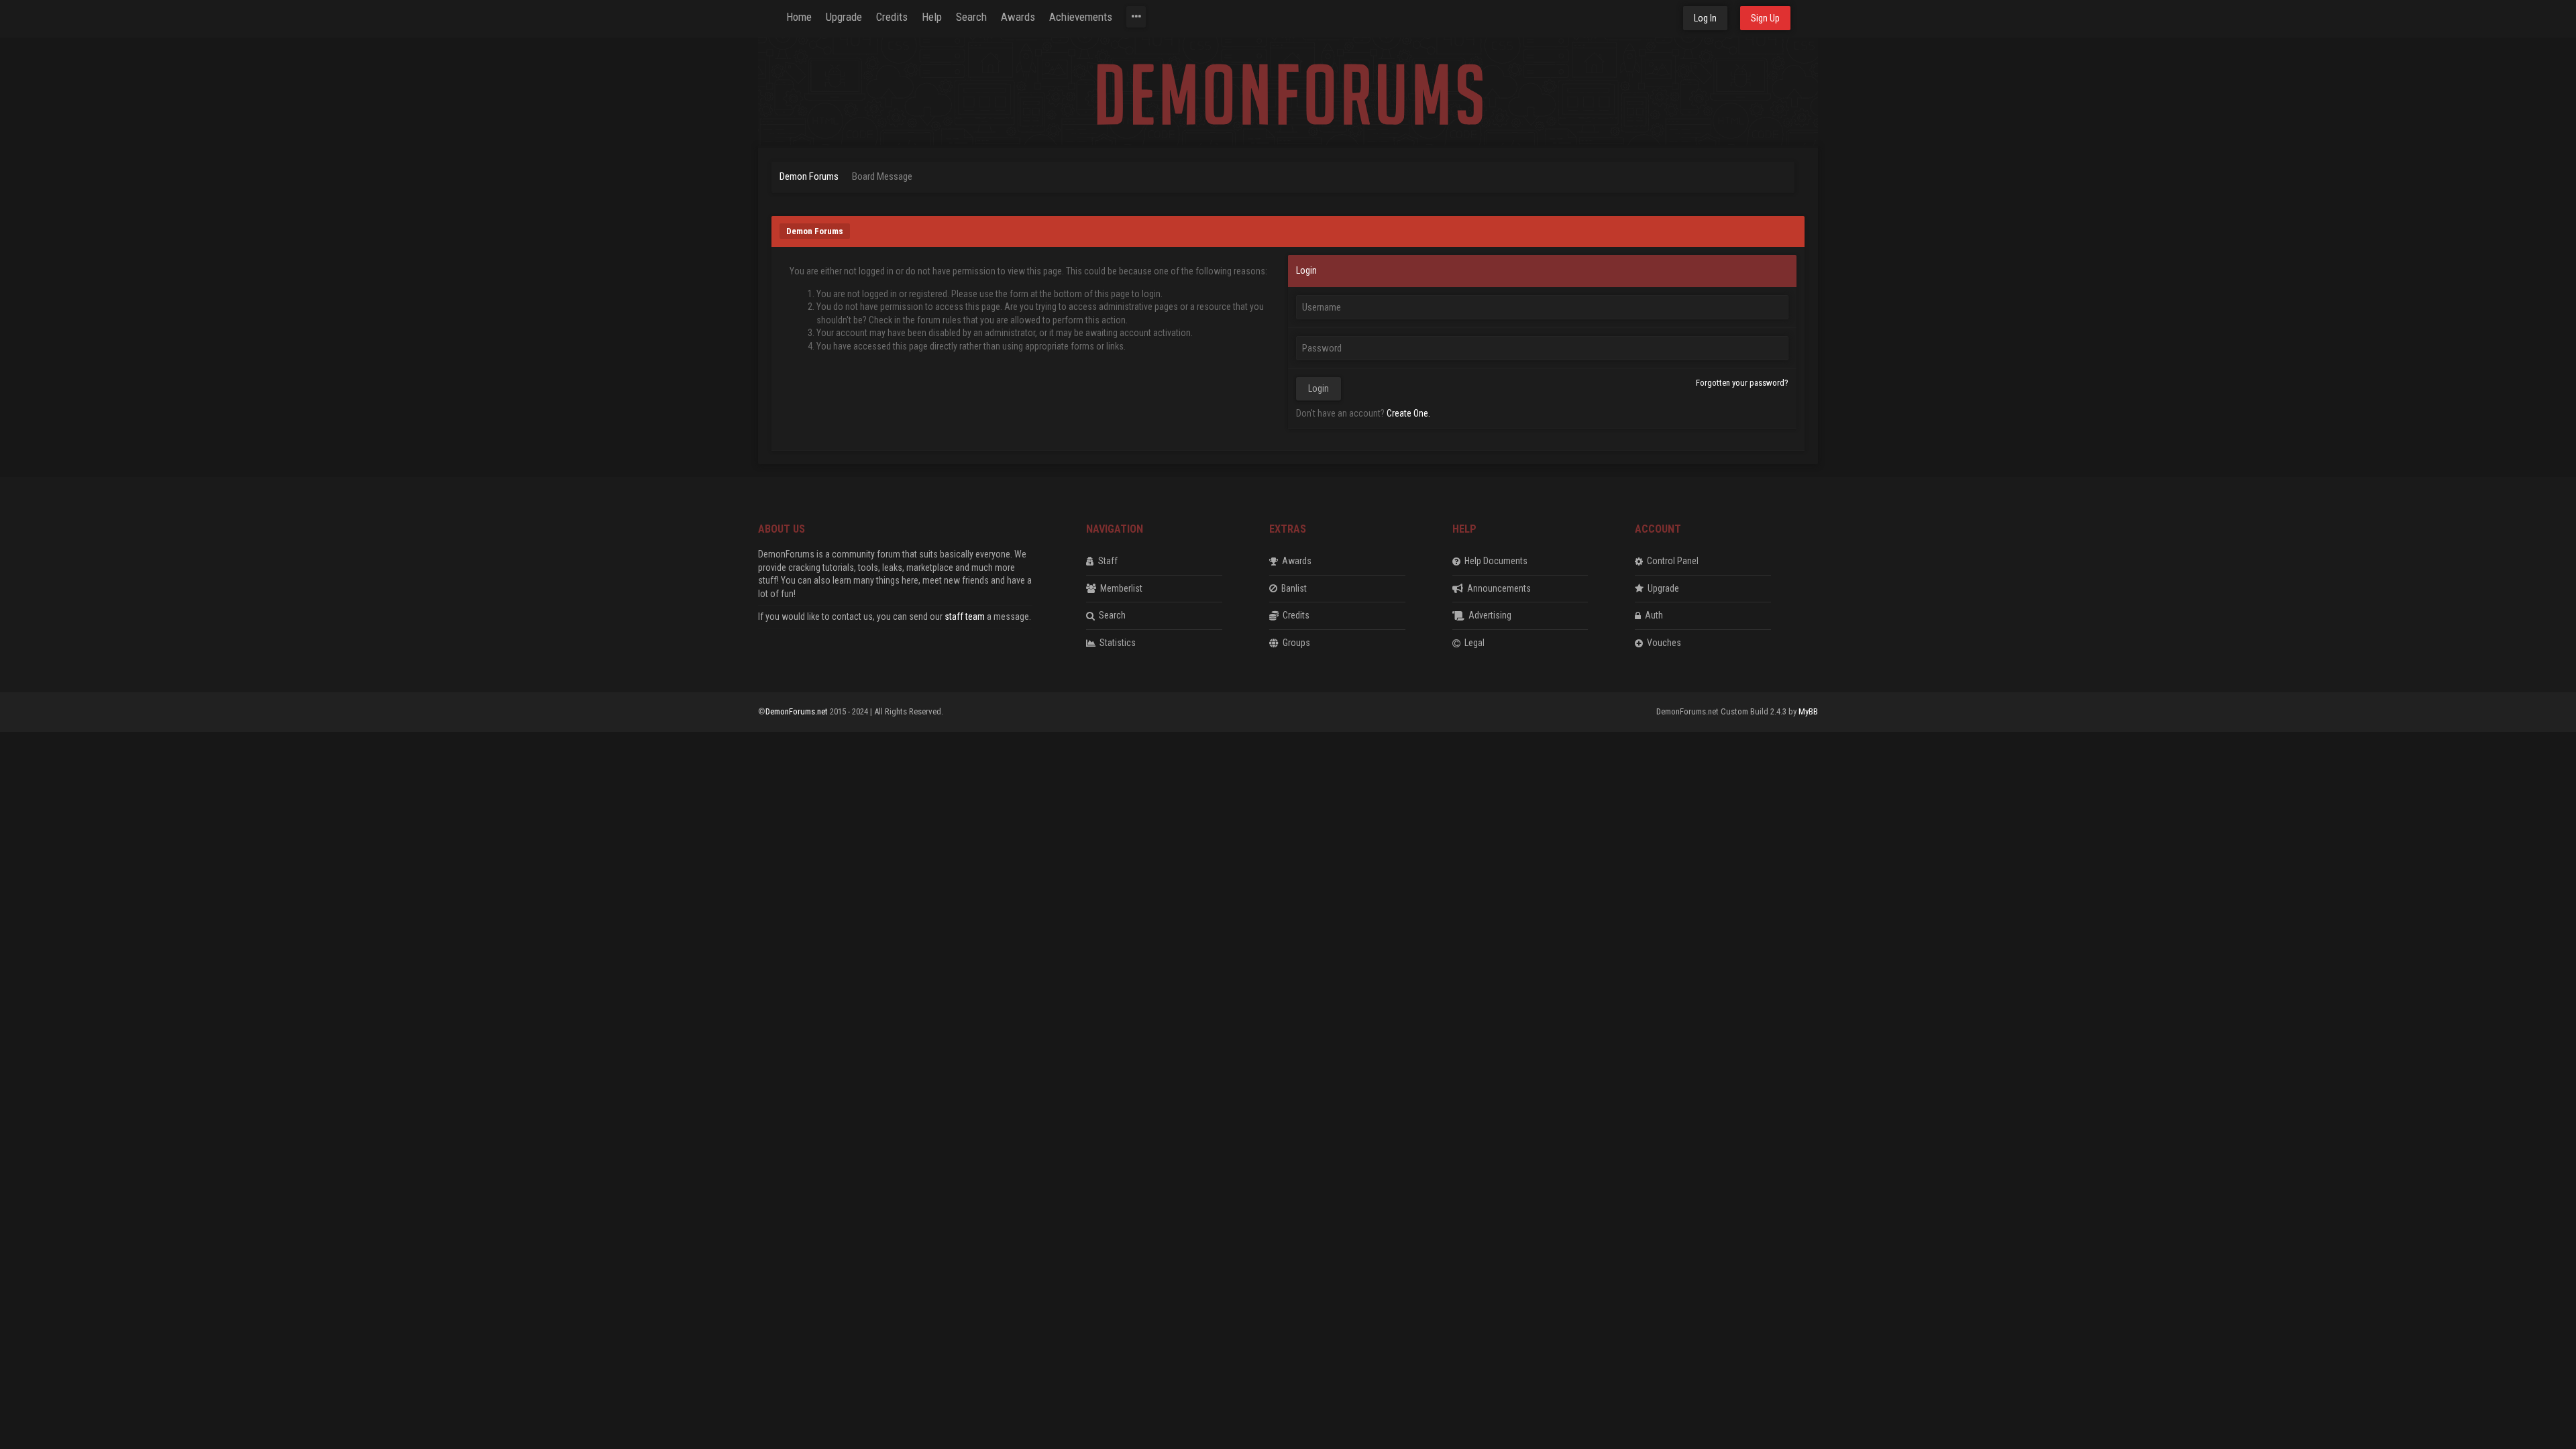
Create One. (1408, 413)
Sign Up (1765, 18)
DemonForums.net (798, 711)
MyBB (1808, 711)
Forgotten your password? (1742, 383)
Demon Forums (809, 176)
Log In (1705, 18)
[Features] (1136, 17)
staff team (965, 616)
